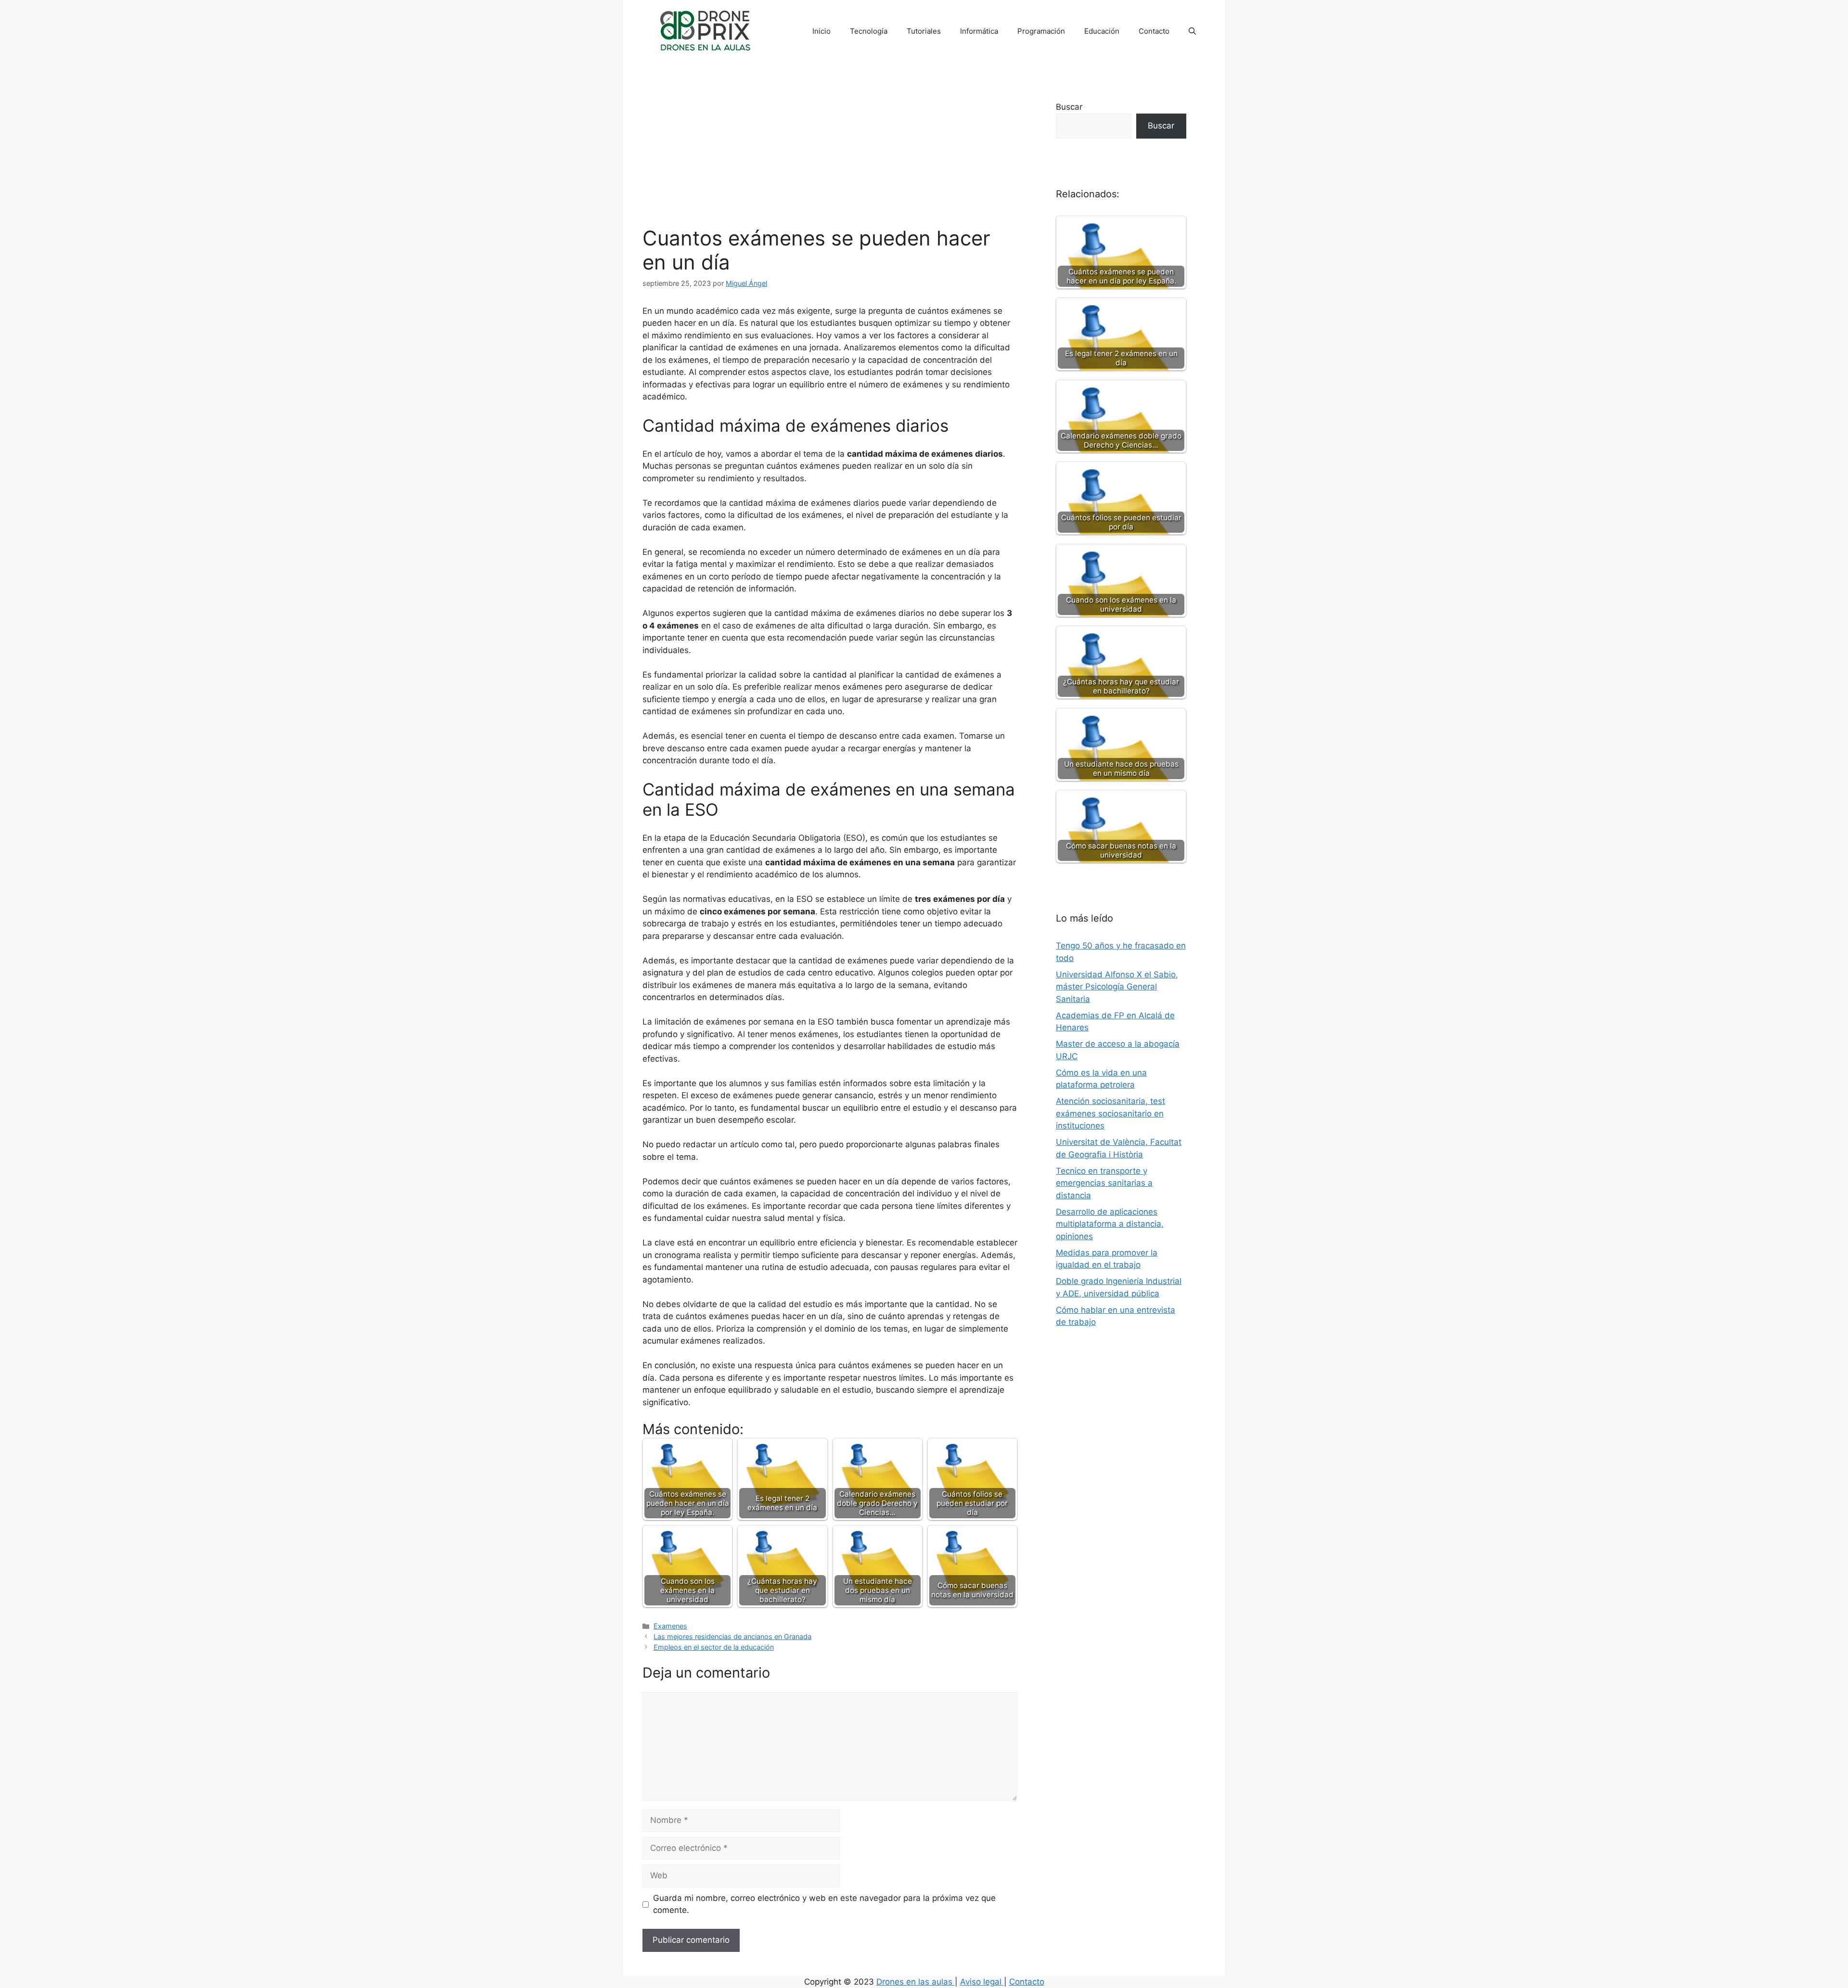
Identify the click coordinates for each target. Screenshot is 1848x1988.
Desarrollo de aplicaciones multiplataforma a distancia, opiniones (1110, 1224)
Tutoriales (924, 31)
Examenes (670, 1626)
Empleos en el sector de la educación (714, 1647)
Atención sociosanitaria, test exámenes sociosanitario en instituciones (1110, 1113)
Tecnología (869, 31)
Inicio (821, 31)
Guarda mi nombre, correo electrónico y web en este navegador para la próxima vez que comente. (824, 1904)
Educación (1102, 31)
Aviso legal (982, 1982)
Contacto (1154, 31)
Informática (979, 31)
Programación (1041, 31)
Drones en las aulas (916, 1982)
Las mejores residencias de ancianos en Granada (732, 1636)
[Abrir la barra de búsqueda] (1192, 31)
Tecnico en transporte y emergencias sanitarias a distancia (1104, 1183)
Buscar (1069, 107)
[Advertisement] (830, 154)
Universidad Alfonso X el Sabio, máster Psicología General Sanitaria (1117, 987)
